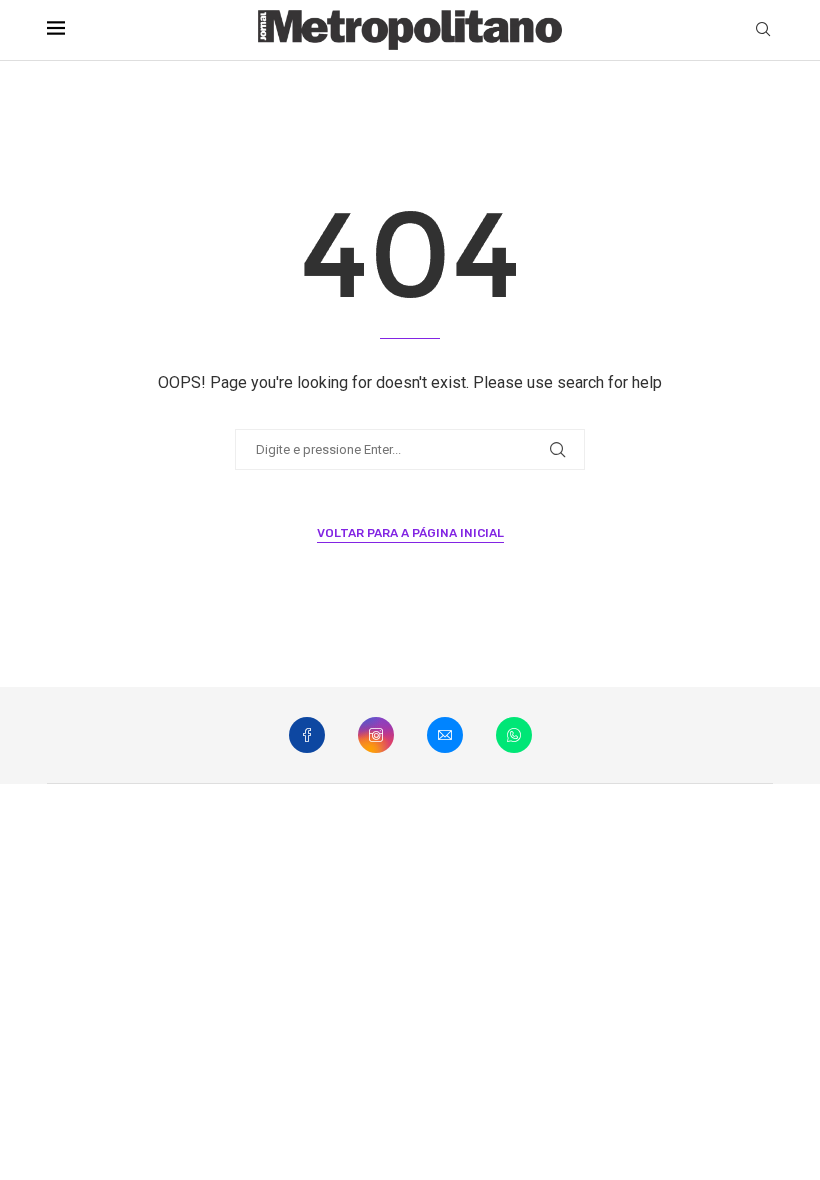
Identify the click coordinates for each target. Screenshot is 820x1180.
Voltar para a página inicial (410, 533)
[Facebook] (307, 735)
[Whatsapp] (514, 735)
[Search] (763, 30)
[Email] (445, 735)
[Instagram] (376, 735)
